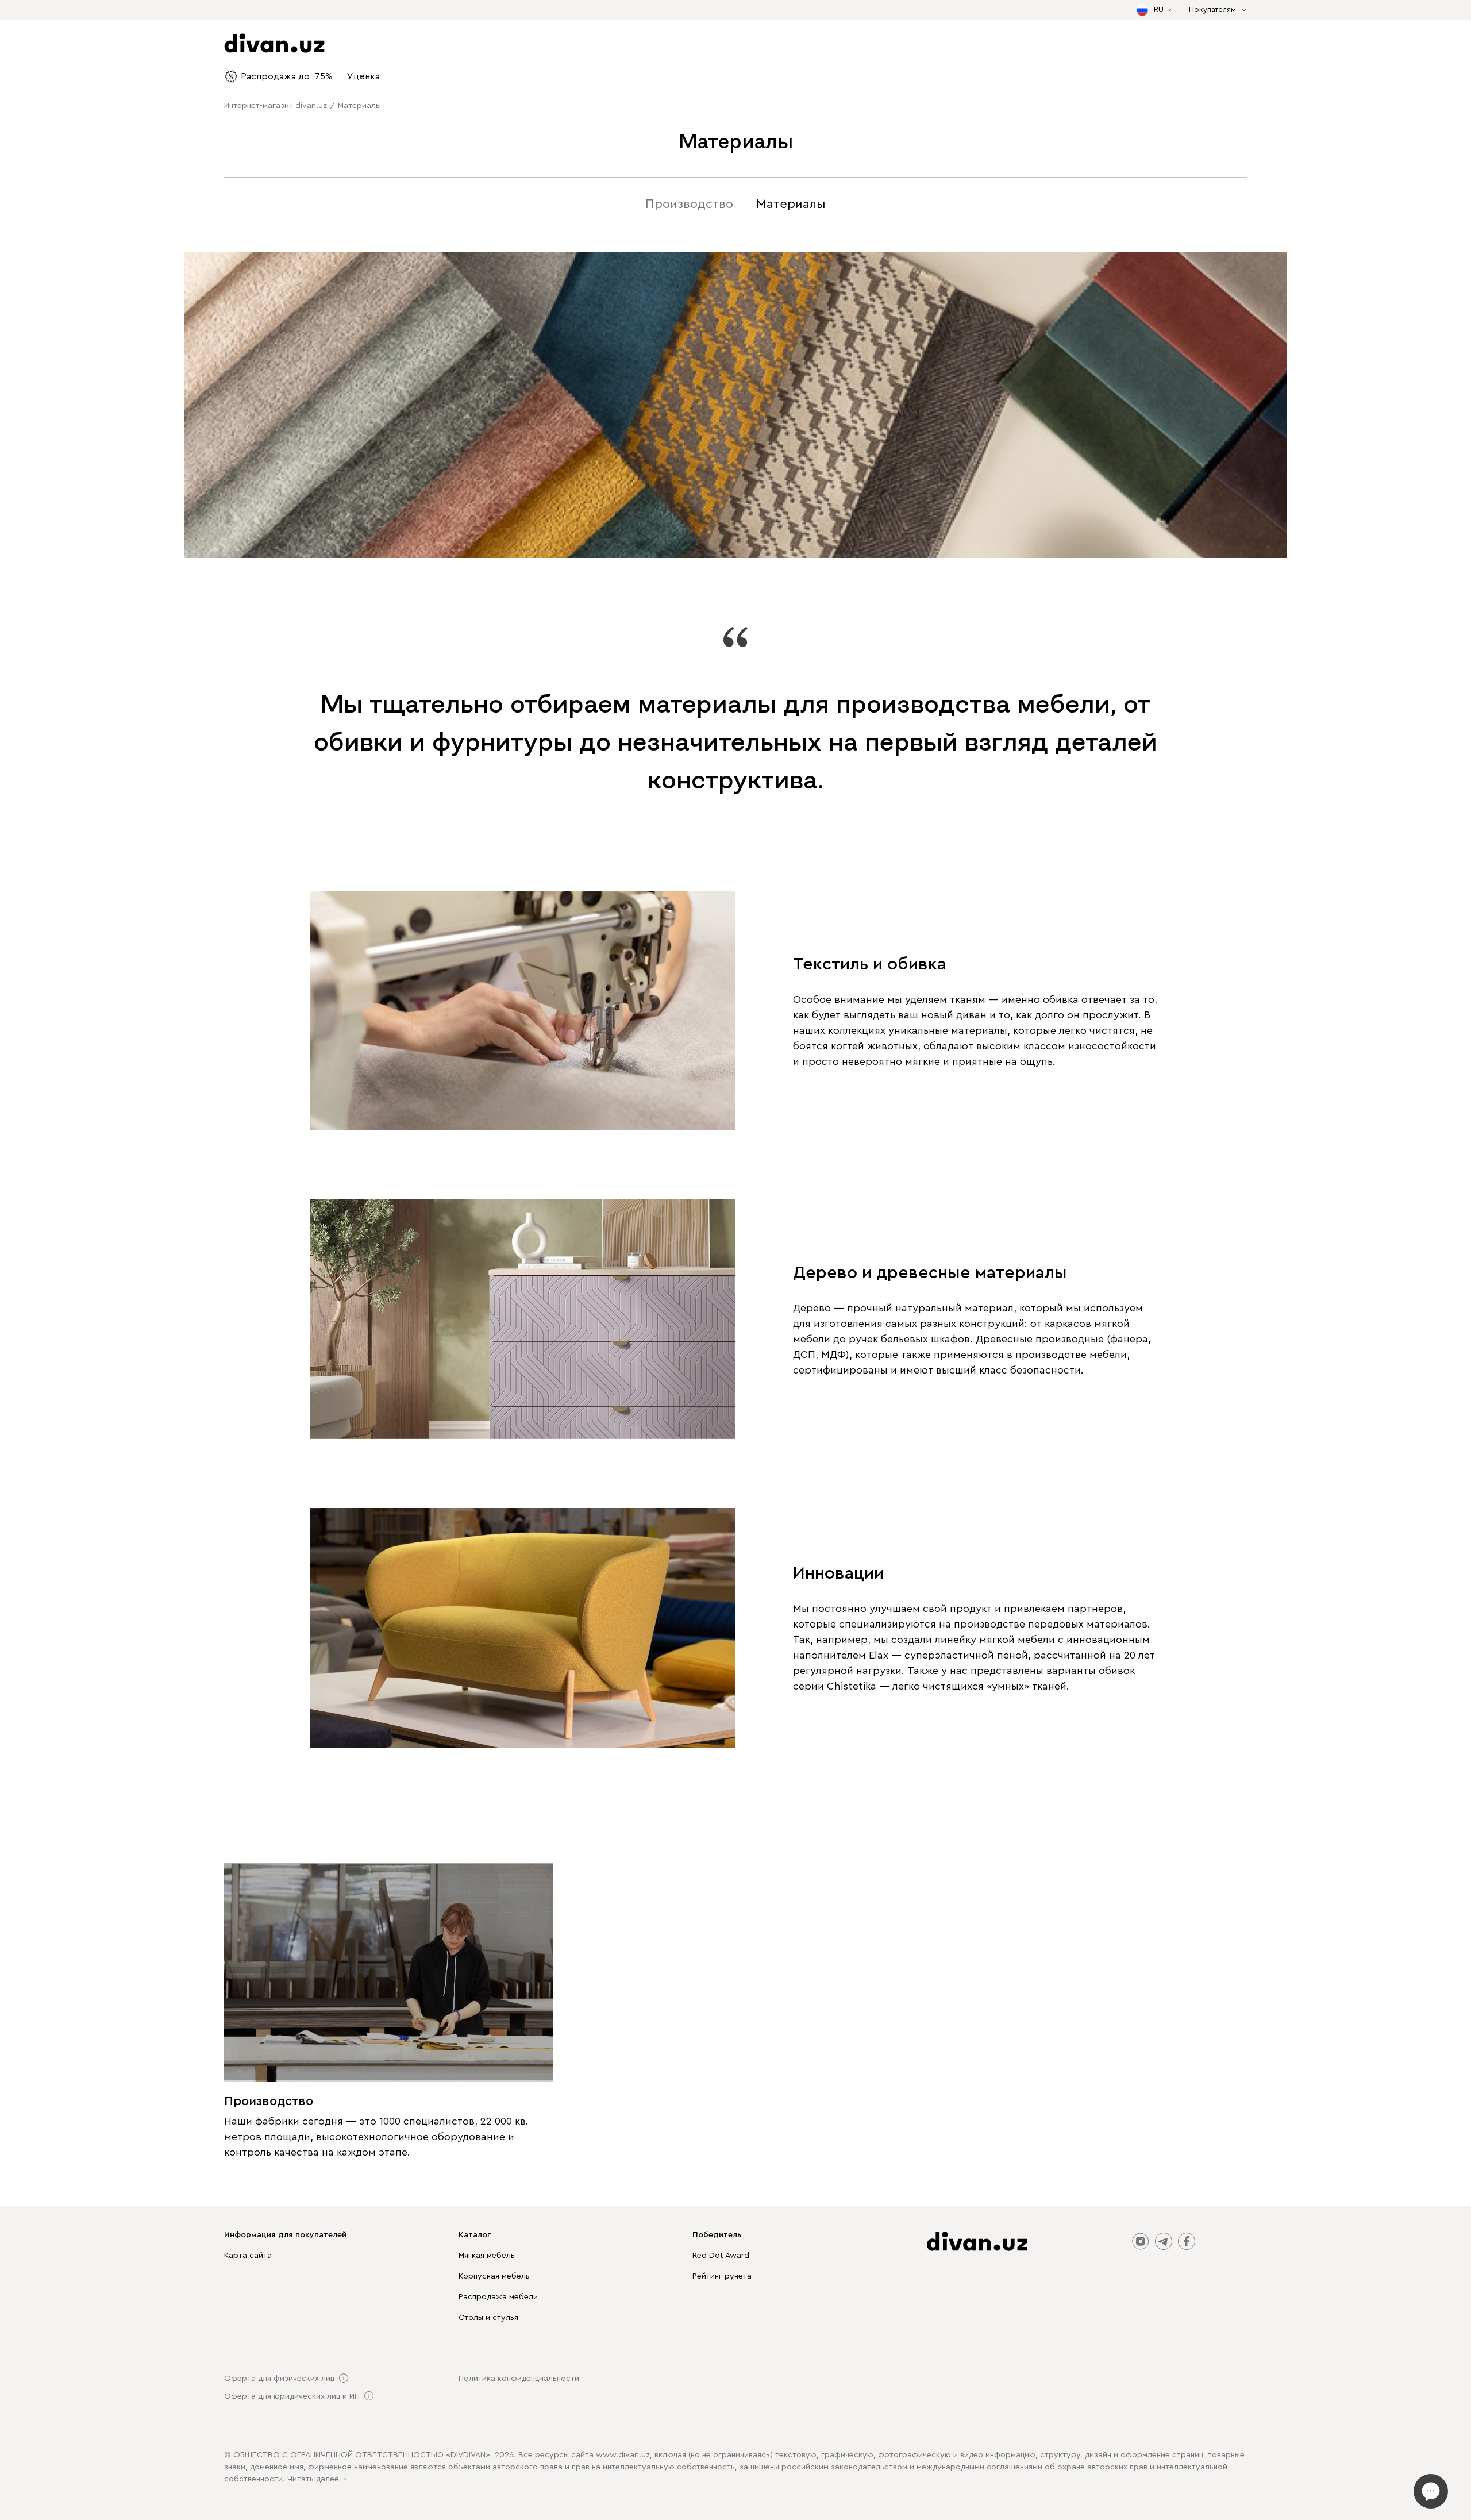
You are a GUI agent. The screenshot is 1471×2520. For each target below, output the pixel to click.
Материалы (791, 204)
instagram (1141, 2241)
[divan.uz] (977, 2241)
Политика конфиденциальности (519, 2379)
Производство (689, 204)
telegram (1164, 2241)
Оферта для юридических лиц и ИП (292, 2396)
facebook (1187, 2241)
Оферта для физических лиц (279, 2379)
